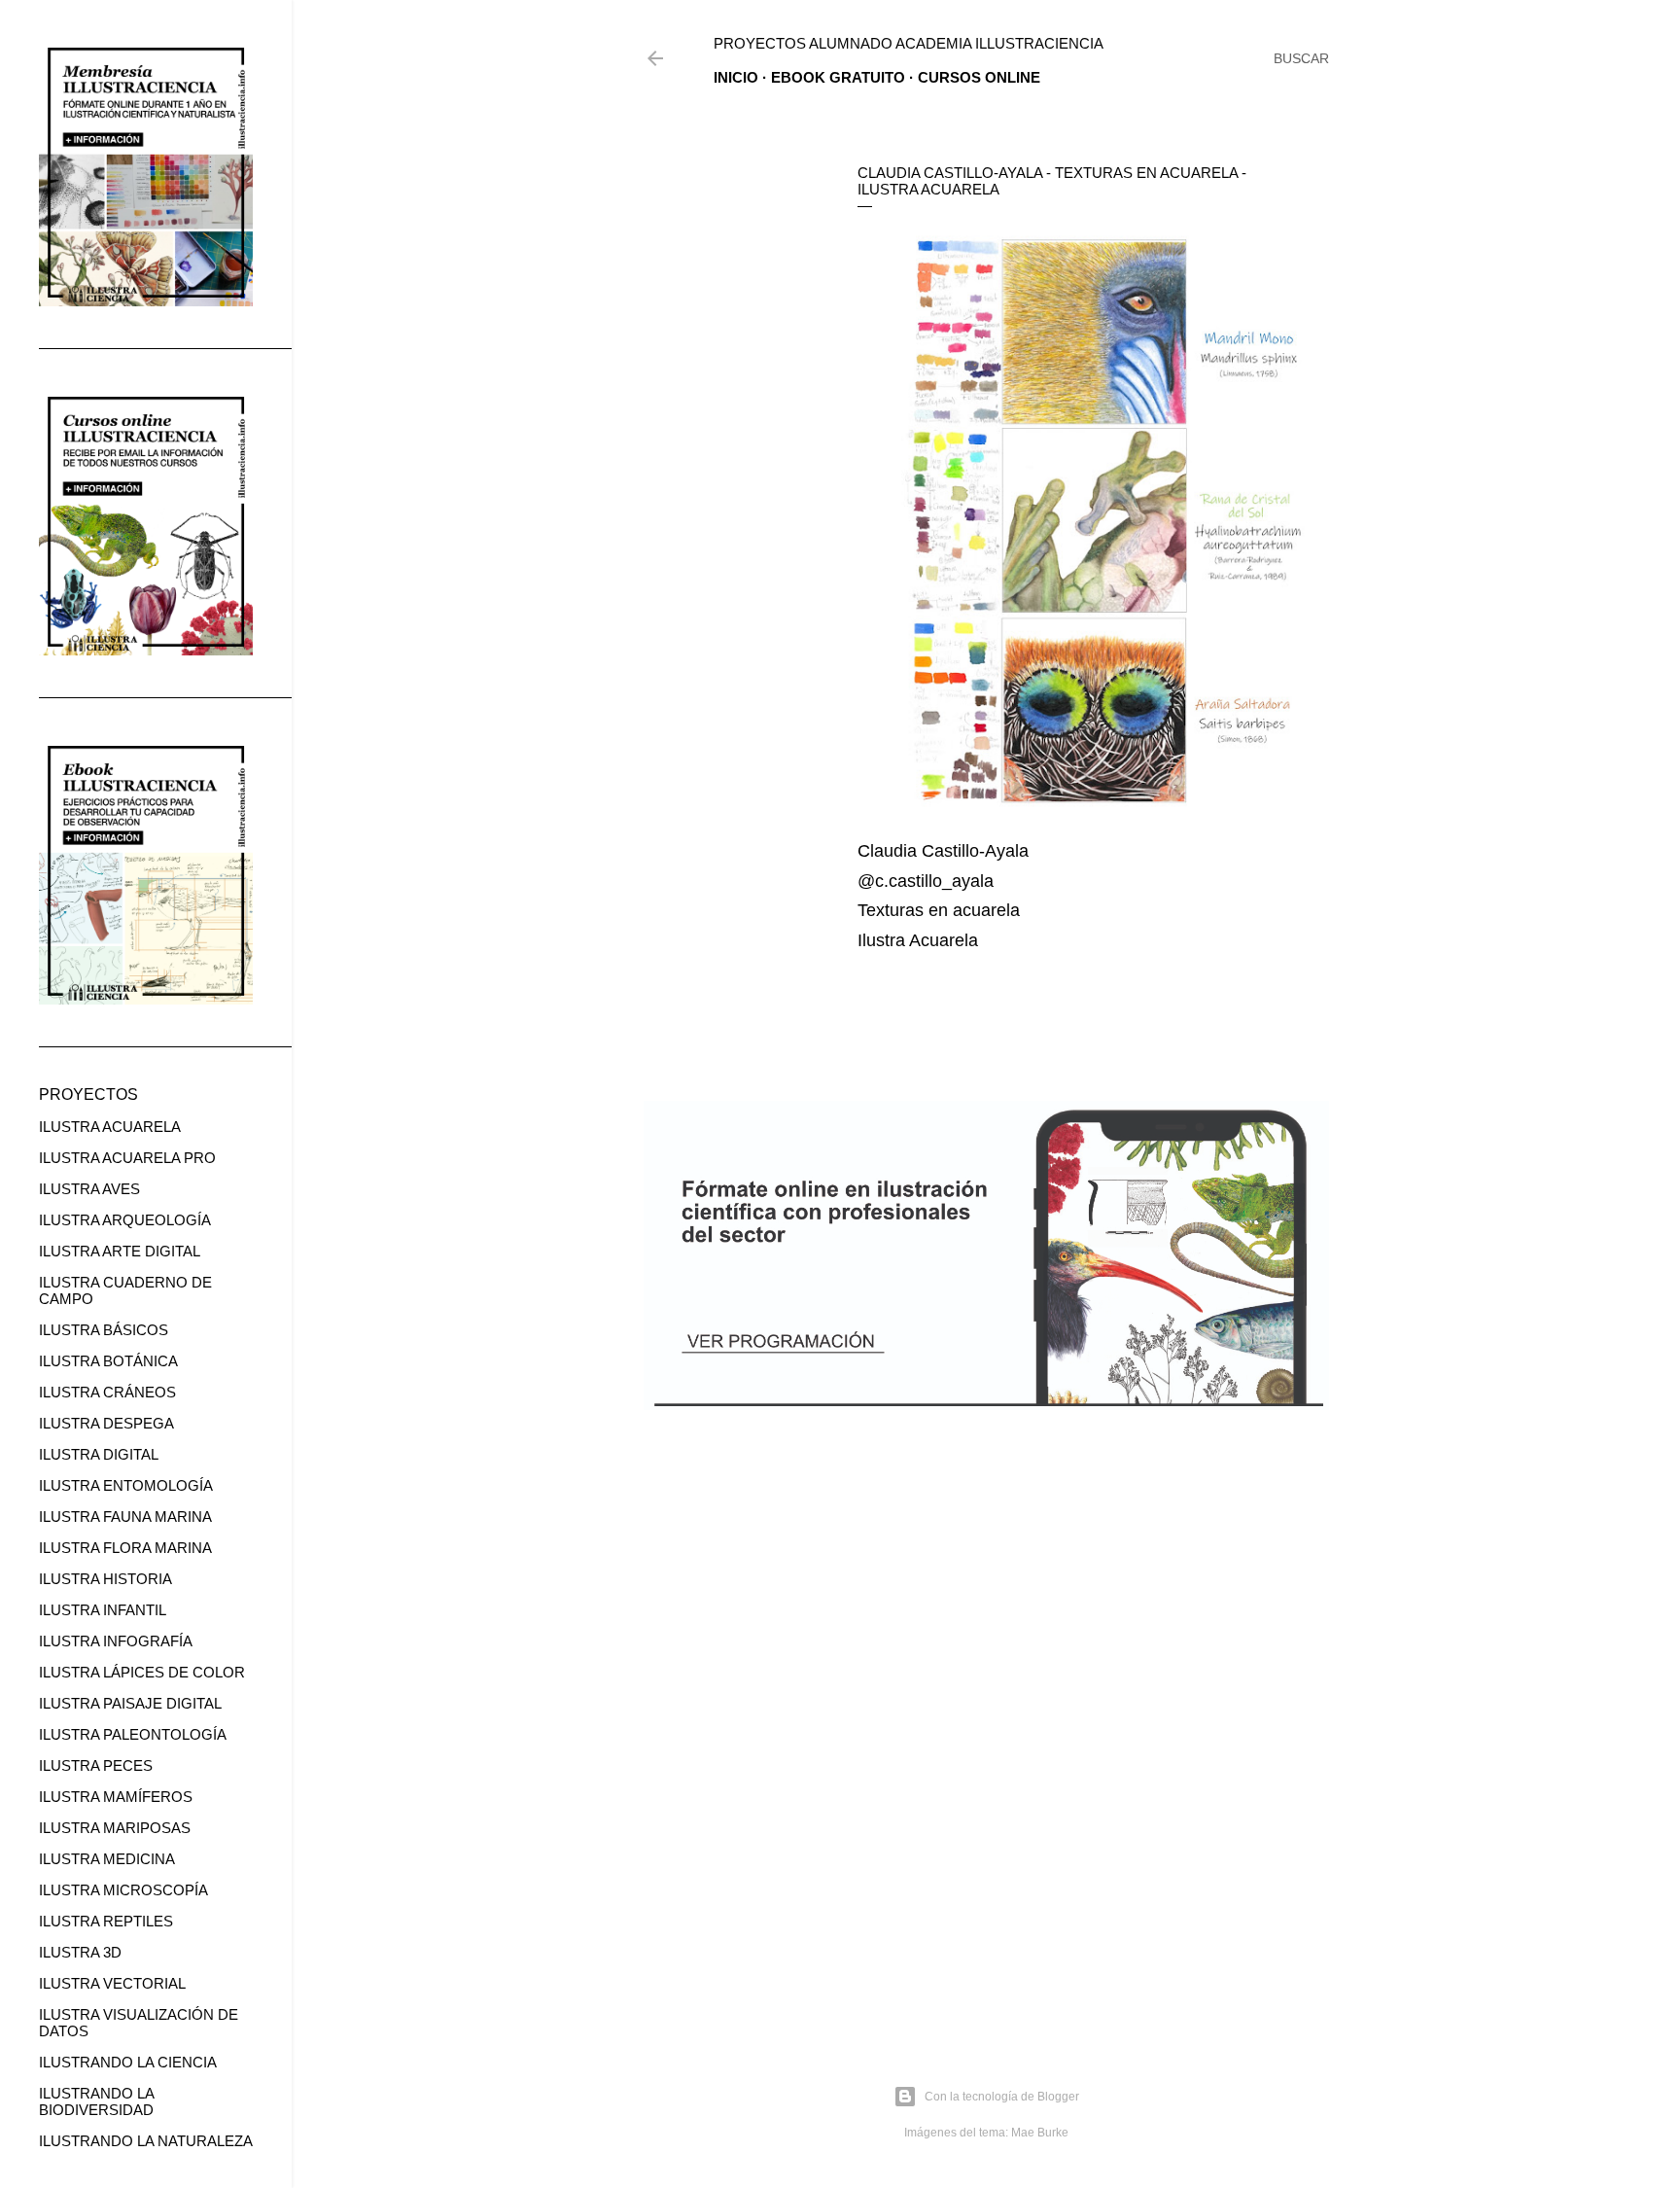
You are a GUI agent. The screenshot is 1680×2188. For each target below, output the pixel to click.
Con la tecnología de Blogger (1002, 2097)
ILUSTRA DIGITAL (99, 1454)
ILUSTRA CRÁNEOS (107, 1392)
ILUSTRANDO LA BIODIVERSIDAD (96, 2101)
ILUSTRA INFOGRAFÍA (116, 1641)
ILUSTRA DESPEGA (106, 1423)
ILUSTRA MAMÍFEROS (116, 1797)
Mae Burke (1040, 2133)
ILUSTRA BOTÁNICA (108, 1361)
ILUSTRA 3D (80, 1952)
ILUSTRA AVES (89, 1189)
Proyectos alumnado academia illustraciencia (909, 43)
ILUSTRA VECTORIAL (112, 1983)
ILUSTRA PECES (96, 1765)
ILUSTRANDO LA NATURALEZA (146, 2141)
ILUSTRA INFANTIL (103, 1610)
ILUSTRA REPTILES (106, 1921)
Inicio (736, 77)
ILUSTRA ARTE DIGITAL (120, 1251)
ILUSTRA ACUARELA (110, 1127)
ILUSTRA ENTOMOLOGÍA (126, 1485)
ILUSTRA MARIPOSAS (115, 1828)
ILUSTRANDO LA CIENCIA (128, 2062)
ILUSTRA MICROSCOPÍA (123, 1890)
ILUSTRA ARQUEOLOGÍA (125, 1220)
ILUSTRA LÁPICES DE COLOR (142, 1672)
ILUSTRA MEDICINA (107, 1859)
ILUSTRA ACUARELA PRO (127, 1158)
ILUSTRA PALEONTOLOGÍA (133, 1734)
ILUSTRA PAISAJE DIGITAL (130, 1703)
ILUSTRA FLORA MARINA (125, 1548)
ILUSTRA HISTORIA (105, 1579)
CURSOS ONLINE (979, 77)
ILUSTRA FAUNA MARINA (125, 1517)
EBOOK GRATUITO (838, 77)
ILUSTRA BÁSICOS (104, 1330)
